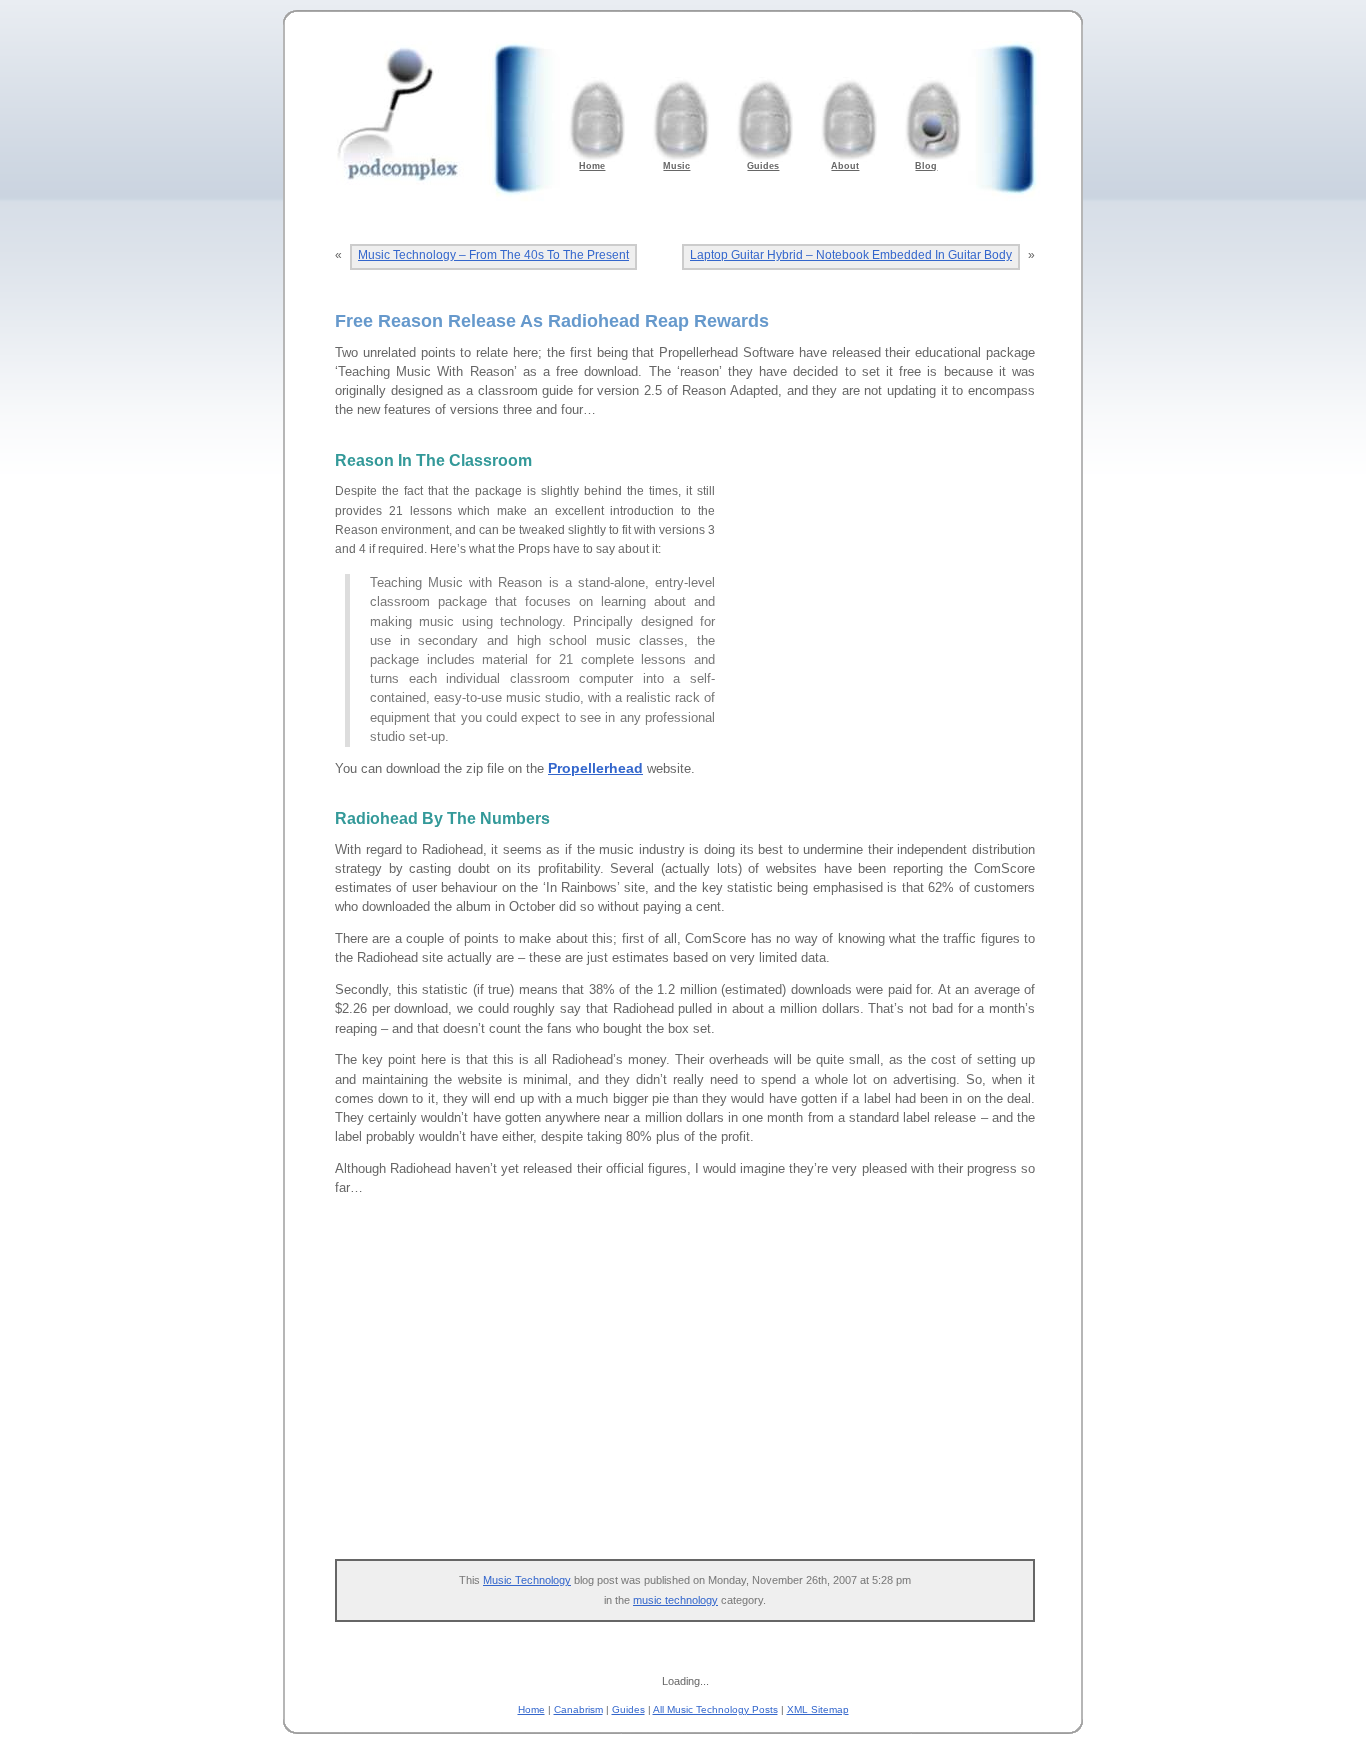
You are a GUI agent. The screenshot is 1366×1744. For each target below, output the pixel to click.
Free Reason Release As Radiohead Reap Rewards (552, 321)
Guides (628, 1709)
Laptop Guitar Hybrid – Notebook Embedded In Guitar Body (851, 255)
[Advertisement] (885, 607)
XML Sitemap (818, 1709)
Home (531, 1709)
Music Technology (527, 1580)
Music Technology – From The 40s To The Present (493, 255)
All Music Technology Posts (715, 1709)
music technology (675, 1600)
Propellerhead (595, 768)
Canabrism (578, 1709)
